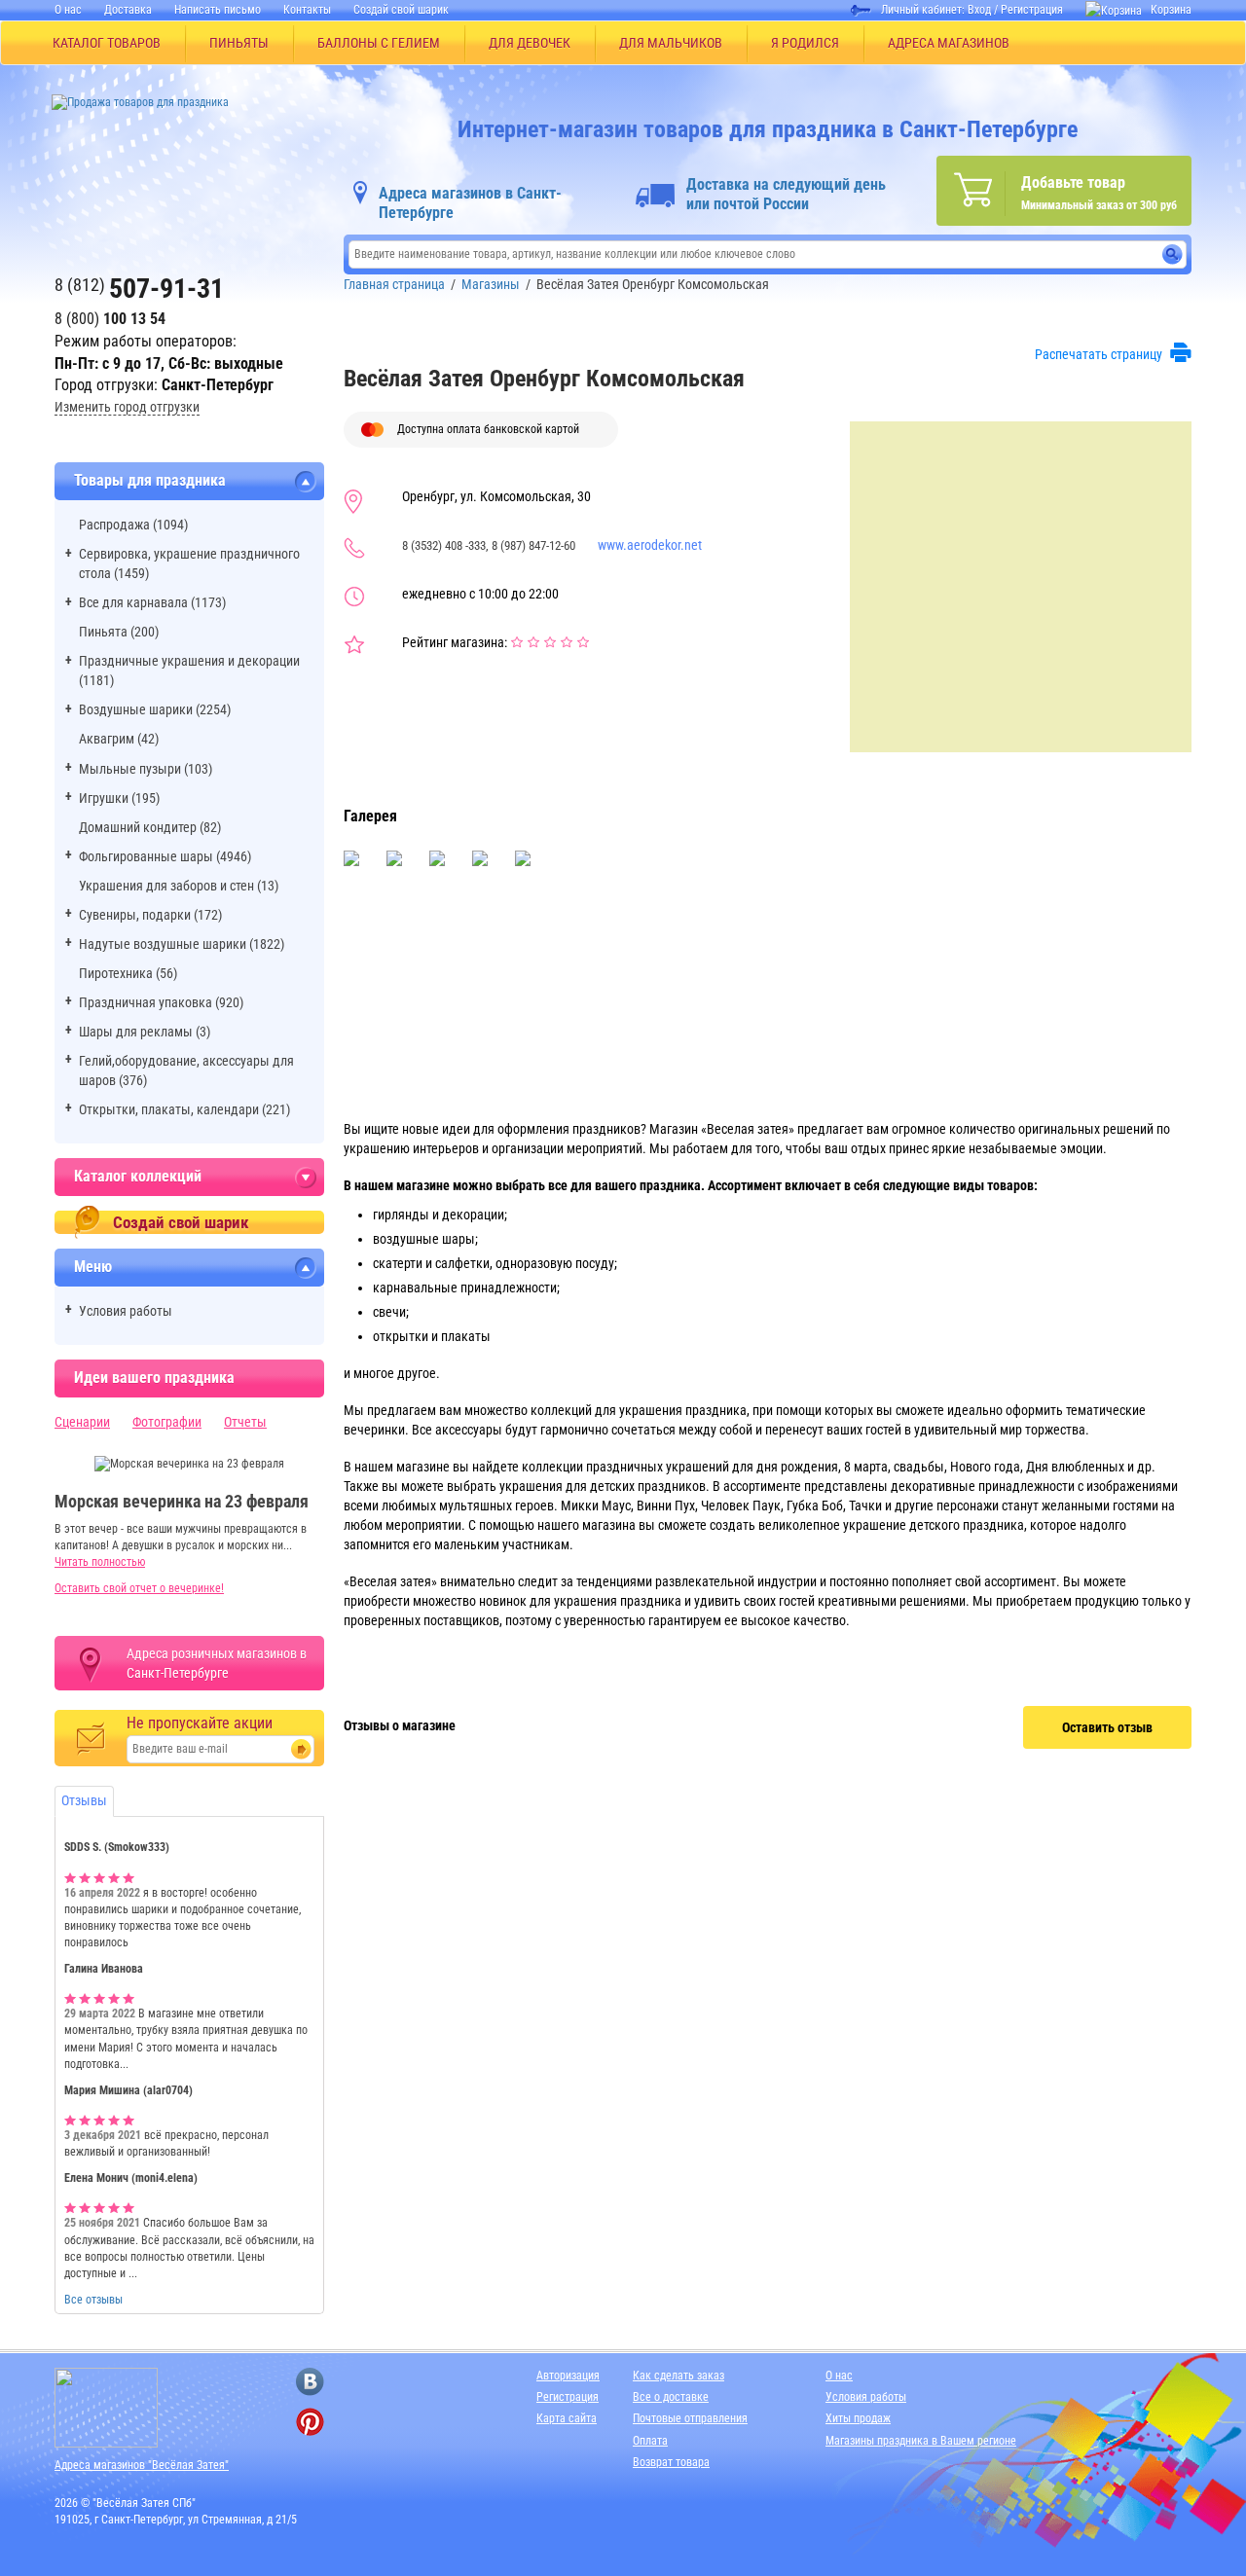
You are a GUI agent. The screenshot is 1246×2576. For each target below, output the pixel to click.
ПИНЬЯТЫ (239, 43)
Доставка (128, 10)
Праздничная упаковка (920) (161, 1002)
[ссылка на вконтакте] (310, 2382)
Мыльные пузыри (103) (146, 769)
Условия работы (126, 1311)
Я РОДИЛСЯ (805, 43)
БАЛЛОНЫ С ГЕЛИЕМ (379, 43)
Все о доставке (671, 2397)
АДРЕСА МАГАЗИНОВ (949, 43)
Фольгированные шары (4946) (165, 856)
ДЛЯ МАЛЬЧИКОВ (671, 43)
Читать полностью (100, 1562)
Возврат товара (671, 2462)
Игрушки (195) (119, 798)
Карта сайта (567, 2418)
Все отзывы (93, 2300)
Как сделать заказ (678, 2376)
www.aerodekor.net (650, 545)
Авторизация (568, 2376)
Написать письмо (218, 10)
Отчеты (245, 1422)
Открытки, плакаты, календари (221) (184, 1109)
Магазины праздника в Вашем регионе (921, 2441)
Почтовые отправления (690, 2418)
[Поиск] (1173, 254)
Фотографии (167, 1422)
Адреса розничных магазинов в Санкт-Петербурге (217, 1663)
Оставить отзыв (1107, 1727)
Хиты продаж (858, 2418)
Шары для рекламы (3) (145, 1032)
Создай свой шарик (401, 10)
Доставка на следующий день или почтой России (786, 194)
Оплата (650, 2441)
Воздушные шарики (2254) (155, 709)
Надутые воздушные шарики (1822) (182, 944)
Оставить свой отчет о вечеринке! (139, 1588)
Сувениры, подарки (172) (150, 915)
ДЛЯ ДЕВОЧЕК (530, 43)
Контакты (307, 10)
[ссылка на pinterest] (310, 2422)
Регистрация (1032, 10)
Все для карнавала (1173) (152, 602)
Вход (979, 10)
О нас (68, 10)
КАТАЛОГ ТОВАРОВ (107, 43)
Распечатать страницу (1099, 354)
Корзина (1171, 10)
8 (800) (110, 319)
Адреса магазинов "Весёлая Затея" (142, 2465)
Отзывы (84, 1800)
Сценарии (82, 1422)
